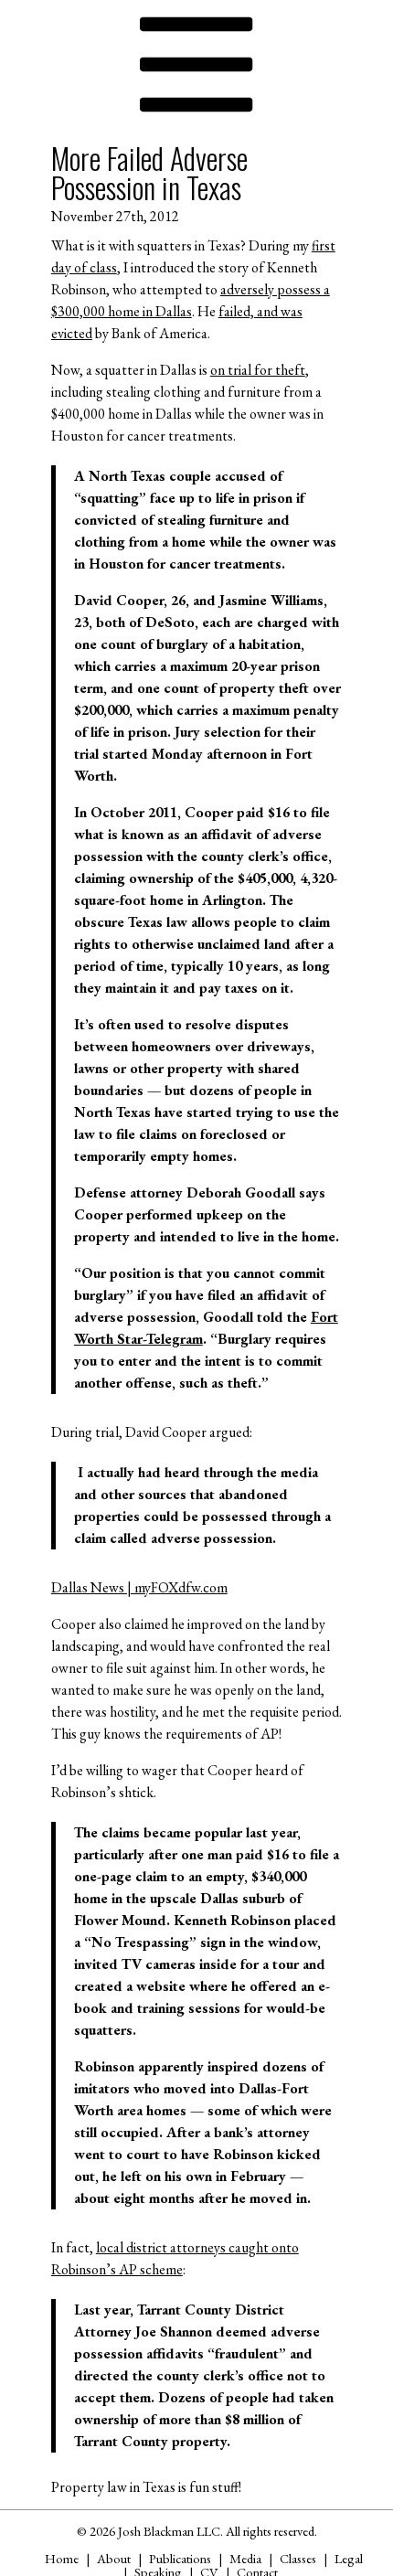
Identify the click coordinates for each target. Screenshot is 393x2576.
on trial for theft (258, 370)
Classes (298, 2558)
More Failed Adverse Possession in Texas (149, 172)
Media (245, 2558)
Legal (349, 2558)
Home (62, 2558)
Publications (180, 2558)
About (114, 2558)
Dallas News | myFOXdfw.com (139, 1587)
